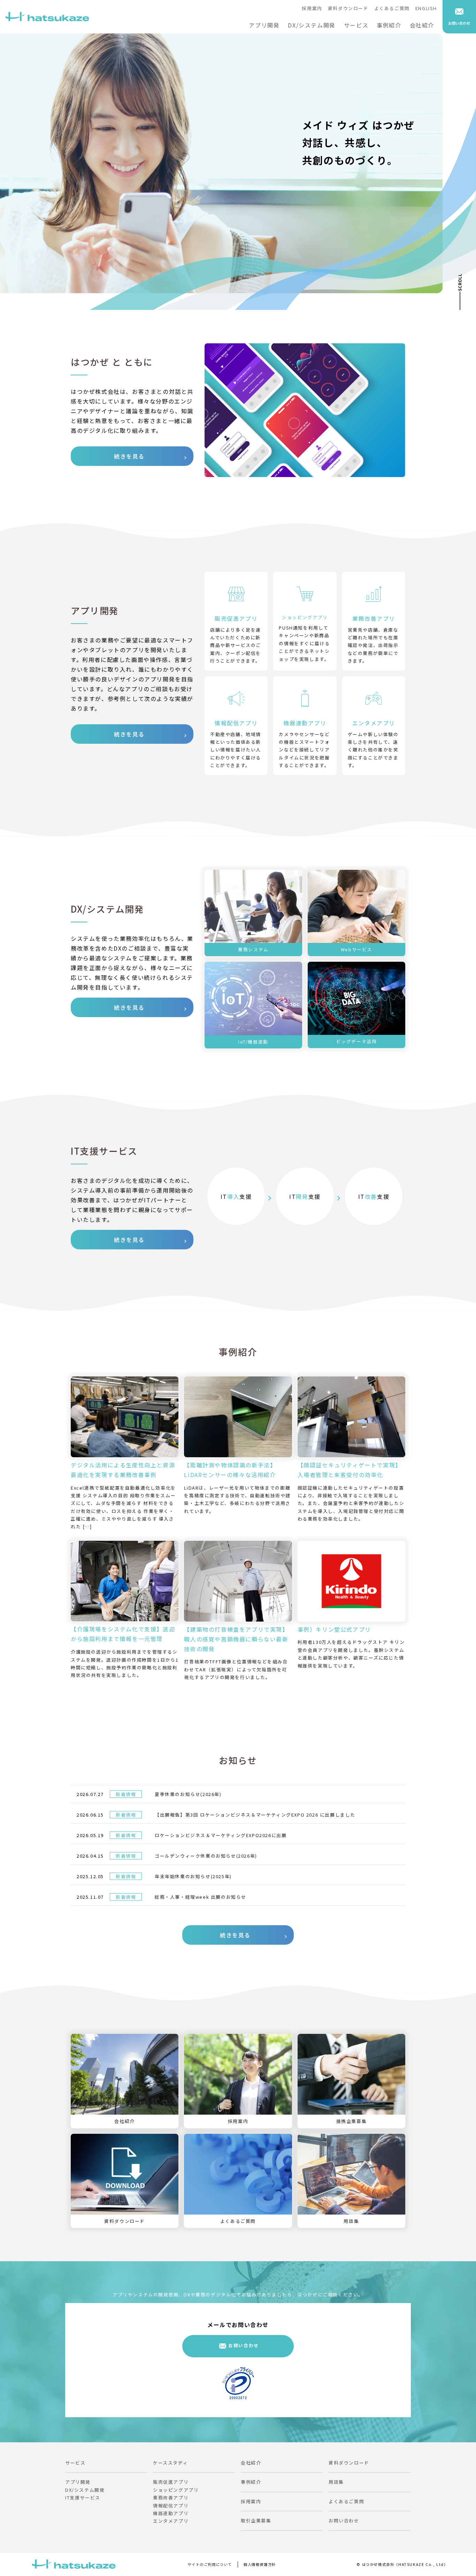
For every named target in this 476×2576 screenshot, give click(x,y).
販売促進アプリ (171, 2482)
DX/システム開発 (312, 25)
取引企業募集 (256, 2520)
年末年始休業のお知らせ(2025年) (193, 1876)
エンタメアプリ (171, 2521)
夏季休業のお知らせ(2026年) (188, 1794)
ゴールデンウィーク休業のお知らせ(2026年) (206, 1856)
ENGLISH (426, 8)
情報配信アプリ (171, 2505)
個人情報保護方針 (260, 2564)
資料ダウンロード (348, 8)
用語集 (336, 2482)
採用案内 (312, 8)
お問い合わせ (244, 2345)
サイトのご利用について (210, 2564)
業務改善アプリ (171, 2497)
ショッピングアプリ (176, 2490)
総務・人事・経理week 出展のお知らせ (201, 1897)
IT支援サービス (83, 2497)
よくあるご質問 (392, 8)
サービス (356, 25)
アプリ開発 (264, 25)
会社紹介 (422, 25)
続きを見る (129, 456)
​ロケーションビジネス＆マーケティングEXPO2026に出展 (221, 1835)
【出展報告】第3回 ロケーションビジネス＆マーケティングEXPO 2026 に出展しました (255, 1815)
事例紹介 (389, 25)
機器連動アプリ (171, 2513)
